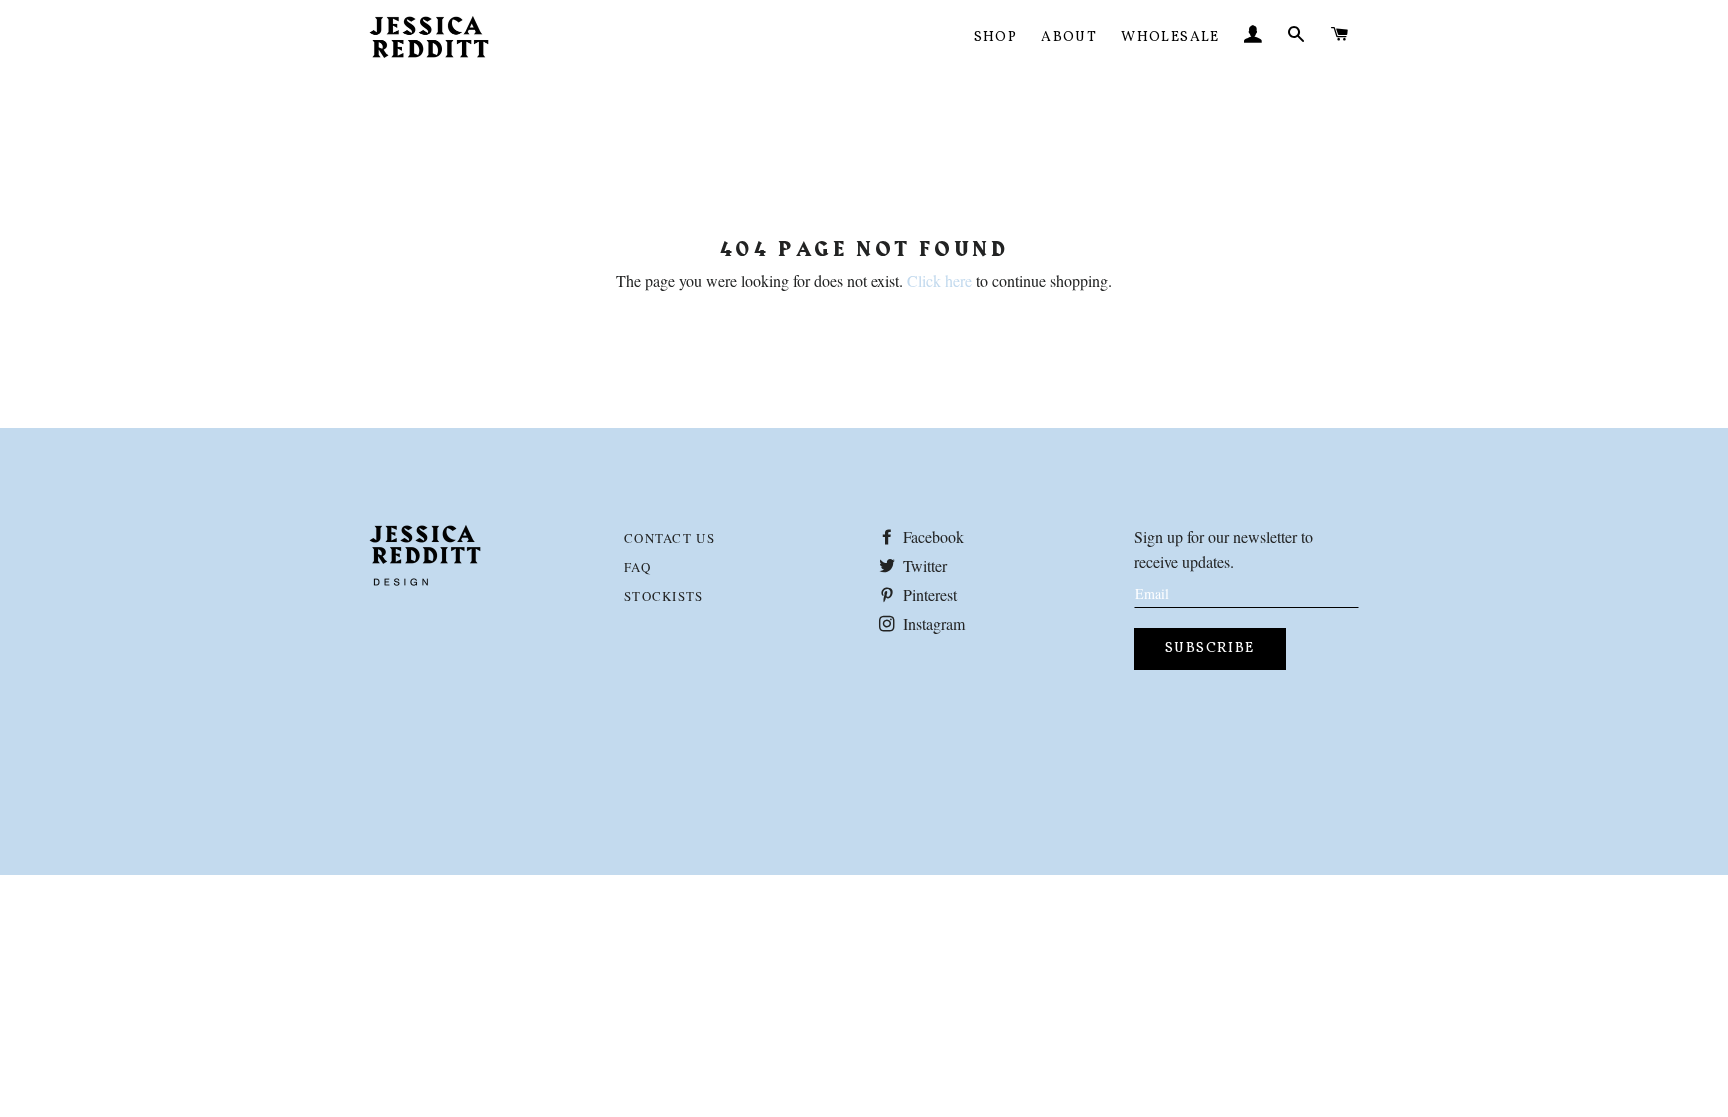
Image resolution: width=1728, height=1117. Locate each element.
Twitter (923, 565)
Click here (939, 280)
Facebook (931, 536)
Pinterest (928, 594)
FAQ (637, 567)
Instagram (932, 623)
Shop (996, 37)
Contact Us (669, 538)
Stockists (664, 596)
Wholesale (1170, 37)
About (1069, 37)
